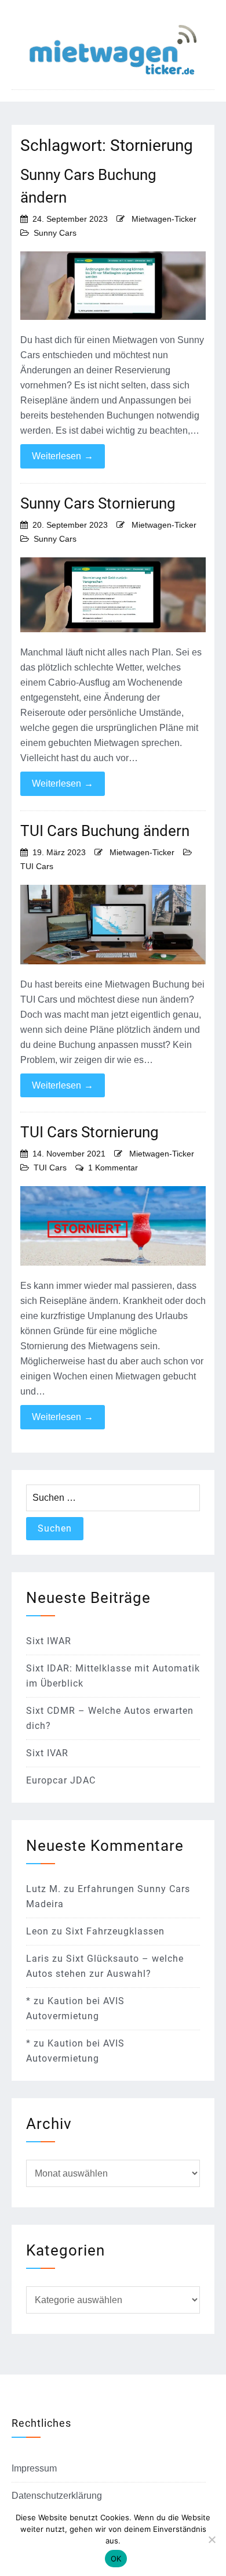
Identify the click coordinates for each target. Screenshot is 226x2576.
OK (116, 2559)
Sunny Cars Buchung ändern (88, 186)
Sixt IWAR (49, 1641)
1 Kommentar (113, 1168)
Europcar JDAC (61, 1780)
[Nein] (212, 2539)
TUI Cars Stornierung (90, 1132)
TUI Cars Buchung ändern (105, 831)
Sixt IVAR (47, 1753)
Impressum (34, 2468)
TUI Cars (37, 866)
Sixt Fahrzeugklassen (115, 1931)
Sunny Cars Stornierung (98, 503)
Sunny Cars (55, 233)
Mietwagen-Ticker (164, 219)
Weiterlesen (63, 456)
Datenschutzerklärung (57, 2496)
